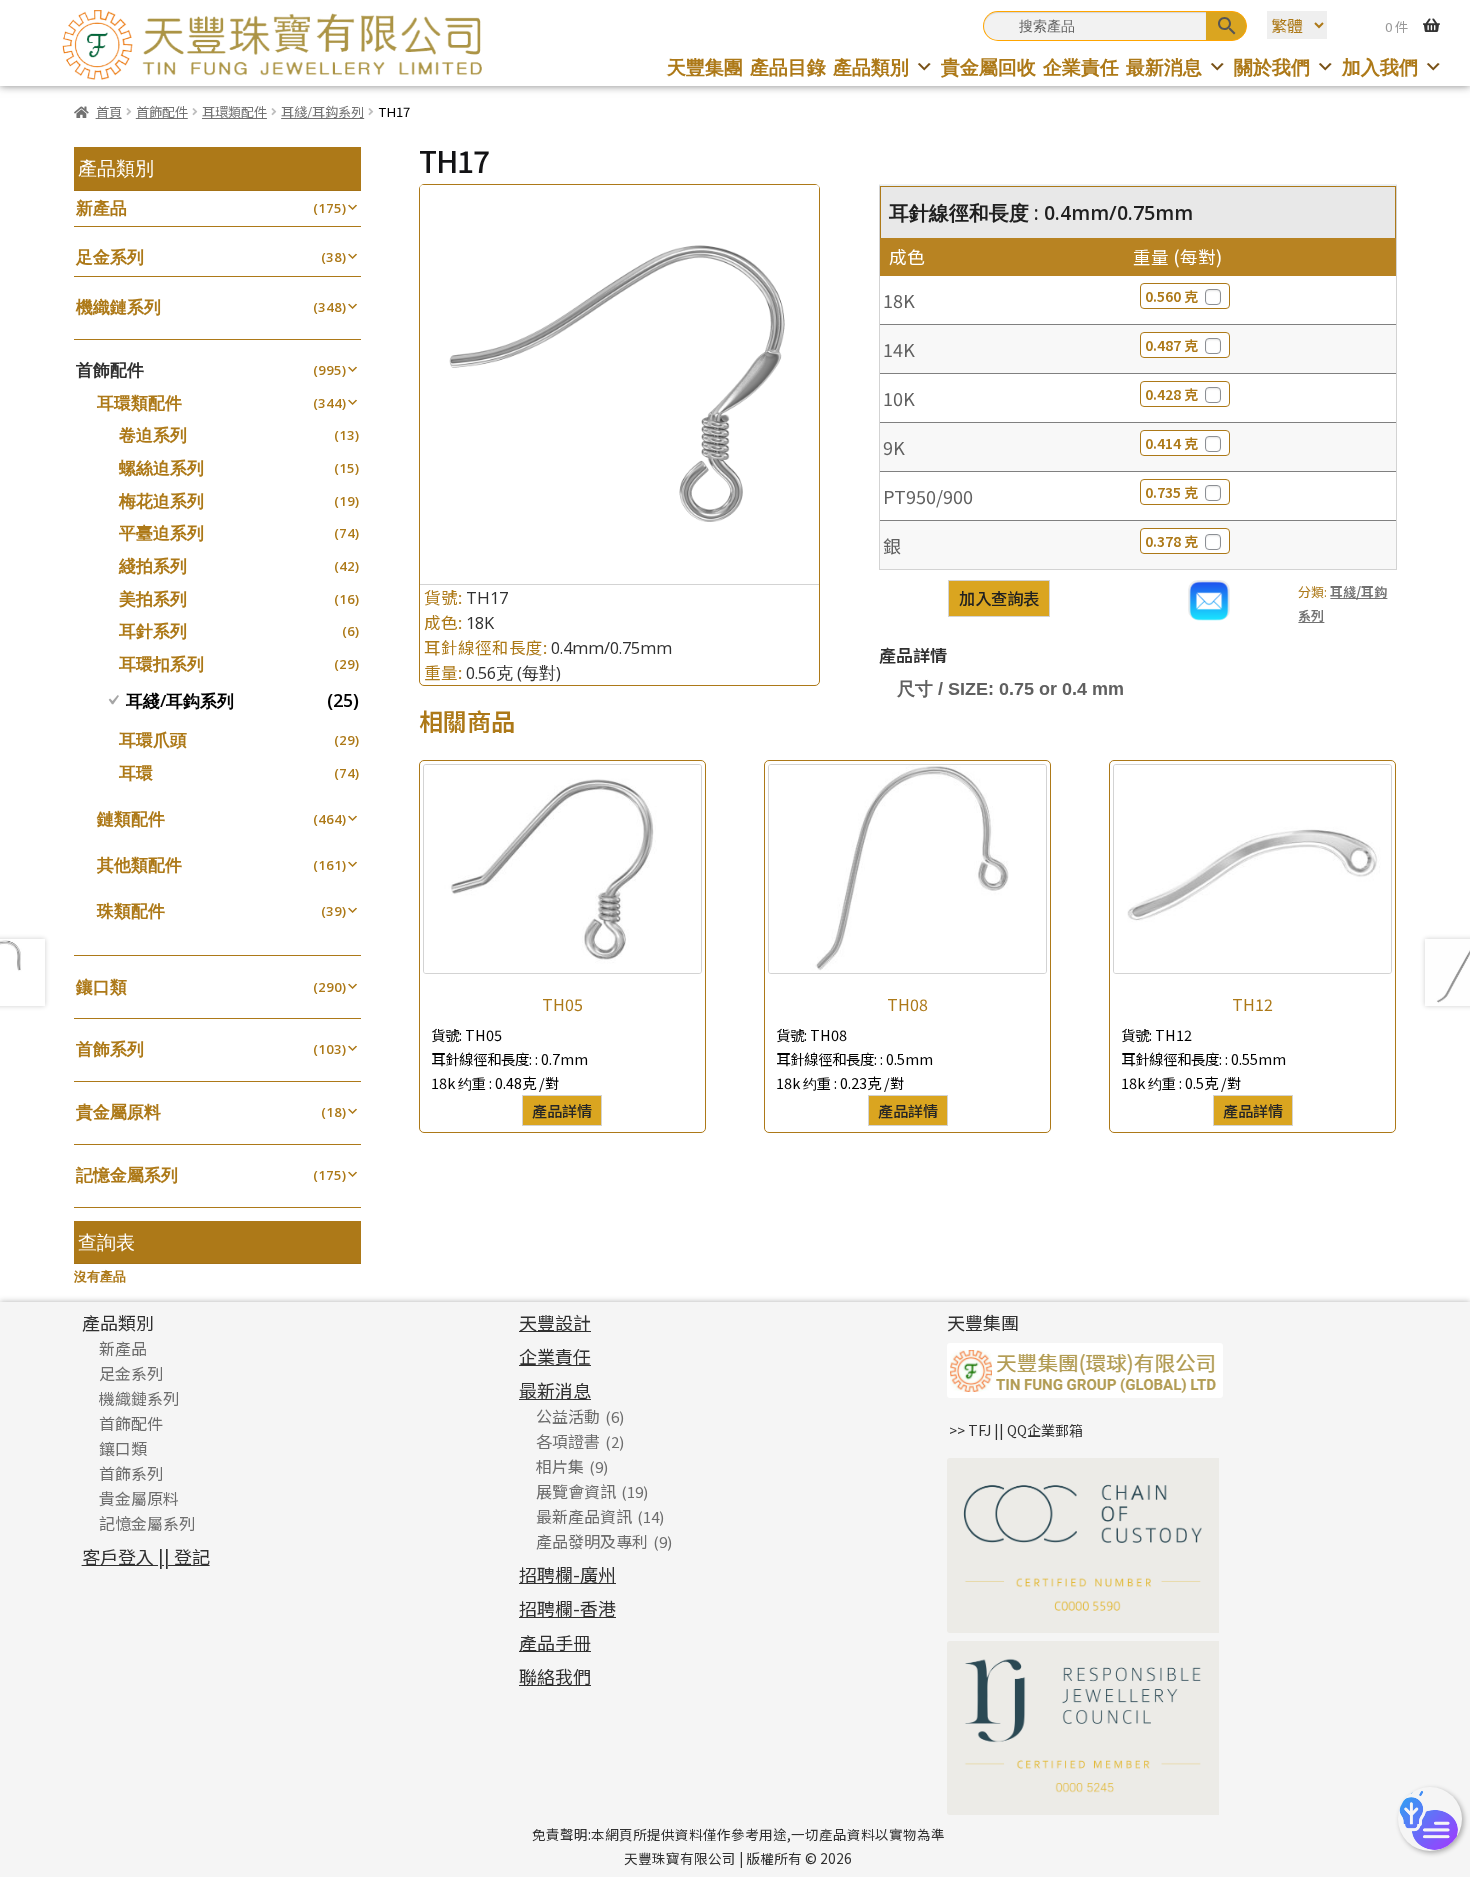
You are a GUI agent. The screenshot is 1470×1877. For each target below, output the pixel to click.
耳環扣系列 (161, 663)
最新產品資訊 (584, 1516)
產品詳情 (562, 1110)
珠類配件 (131, 910)
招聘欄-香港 (567, 1608)
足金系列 (110, 256)
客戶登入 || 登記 (146, 1556)
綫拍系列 (153, 565)
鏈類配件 (131, 818)
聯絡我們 (555, 1676)
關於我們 (1272, 66)
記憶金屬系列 (127, 1174)
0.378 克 (1171, 541)
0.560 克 (1171, 296)
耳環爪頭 (153, 739)
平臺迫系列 (161, 532)
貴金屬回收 (988, 66)
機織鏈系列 (118, 306)
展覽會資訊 (576, 1491)
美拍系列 (153, 598)
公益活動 (568, 1416)
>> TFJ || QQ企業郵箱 (1016, 1430)
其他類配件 (139, 864)
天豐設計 (555, 1322)
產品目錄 (788, 66)
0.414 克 (1171, 443)
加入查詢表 (999, 598)
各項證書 (568, 1441)
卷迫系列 (153, 434)
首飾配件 (162, 111)
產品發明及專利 (592, 1541)
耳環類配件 (234, 111)
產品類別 (871, 66)
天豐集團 (705, 66)
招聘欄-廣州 (567, 1574)
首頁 (109, 111)
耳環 (136, 772)
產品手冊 (555, 1642)
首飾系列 (110, 1048)
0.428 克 (1171, 394)
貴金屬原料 (118, 1111)
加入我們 (1380, 66)
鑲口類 (101, 986)
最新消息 (1164, 66)
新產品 (101, 207)
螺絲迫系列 (161, 467)
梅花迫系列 (161, 500)
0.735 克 (1171, 492)
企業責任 (1081, 66)
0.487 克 (1171, 345)
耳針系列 (153, 630)
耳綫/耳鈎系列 (322, 111)
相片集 (560, 1466)
